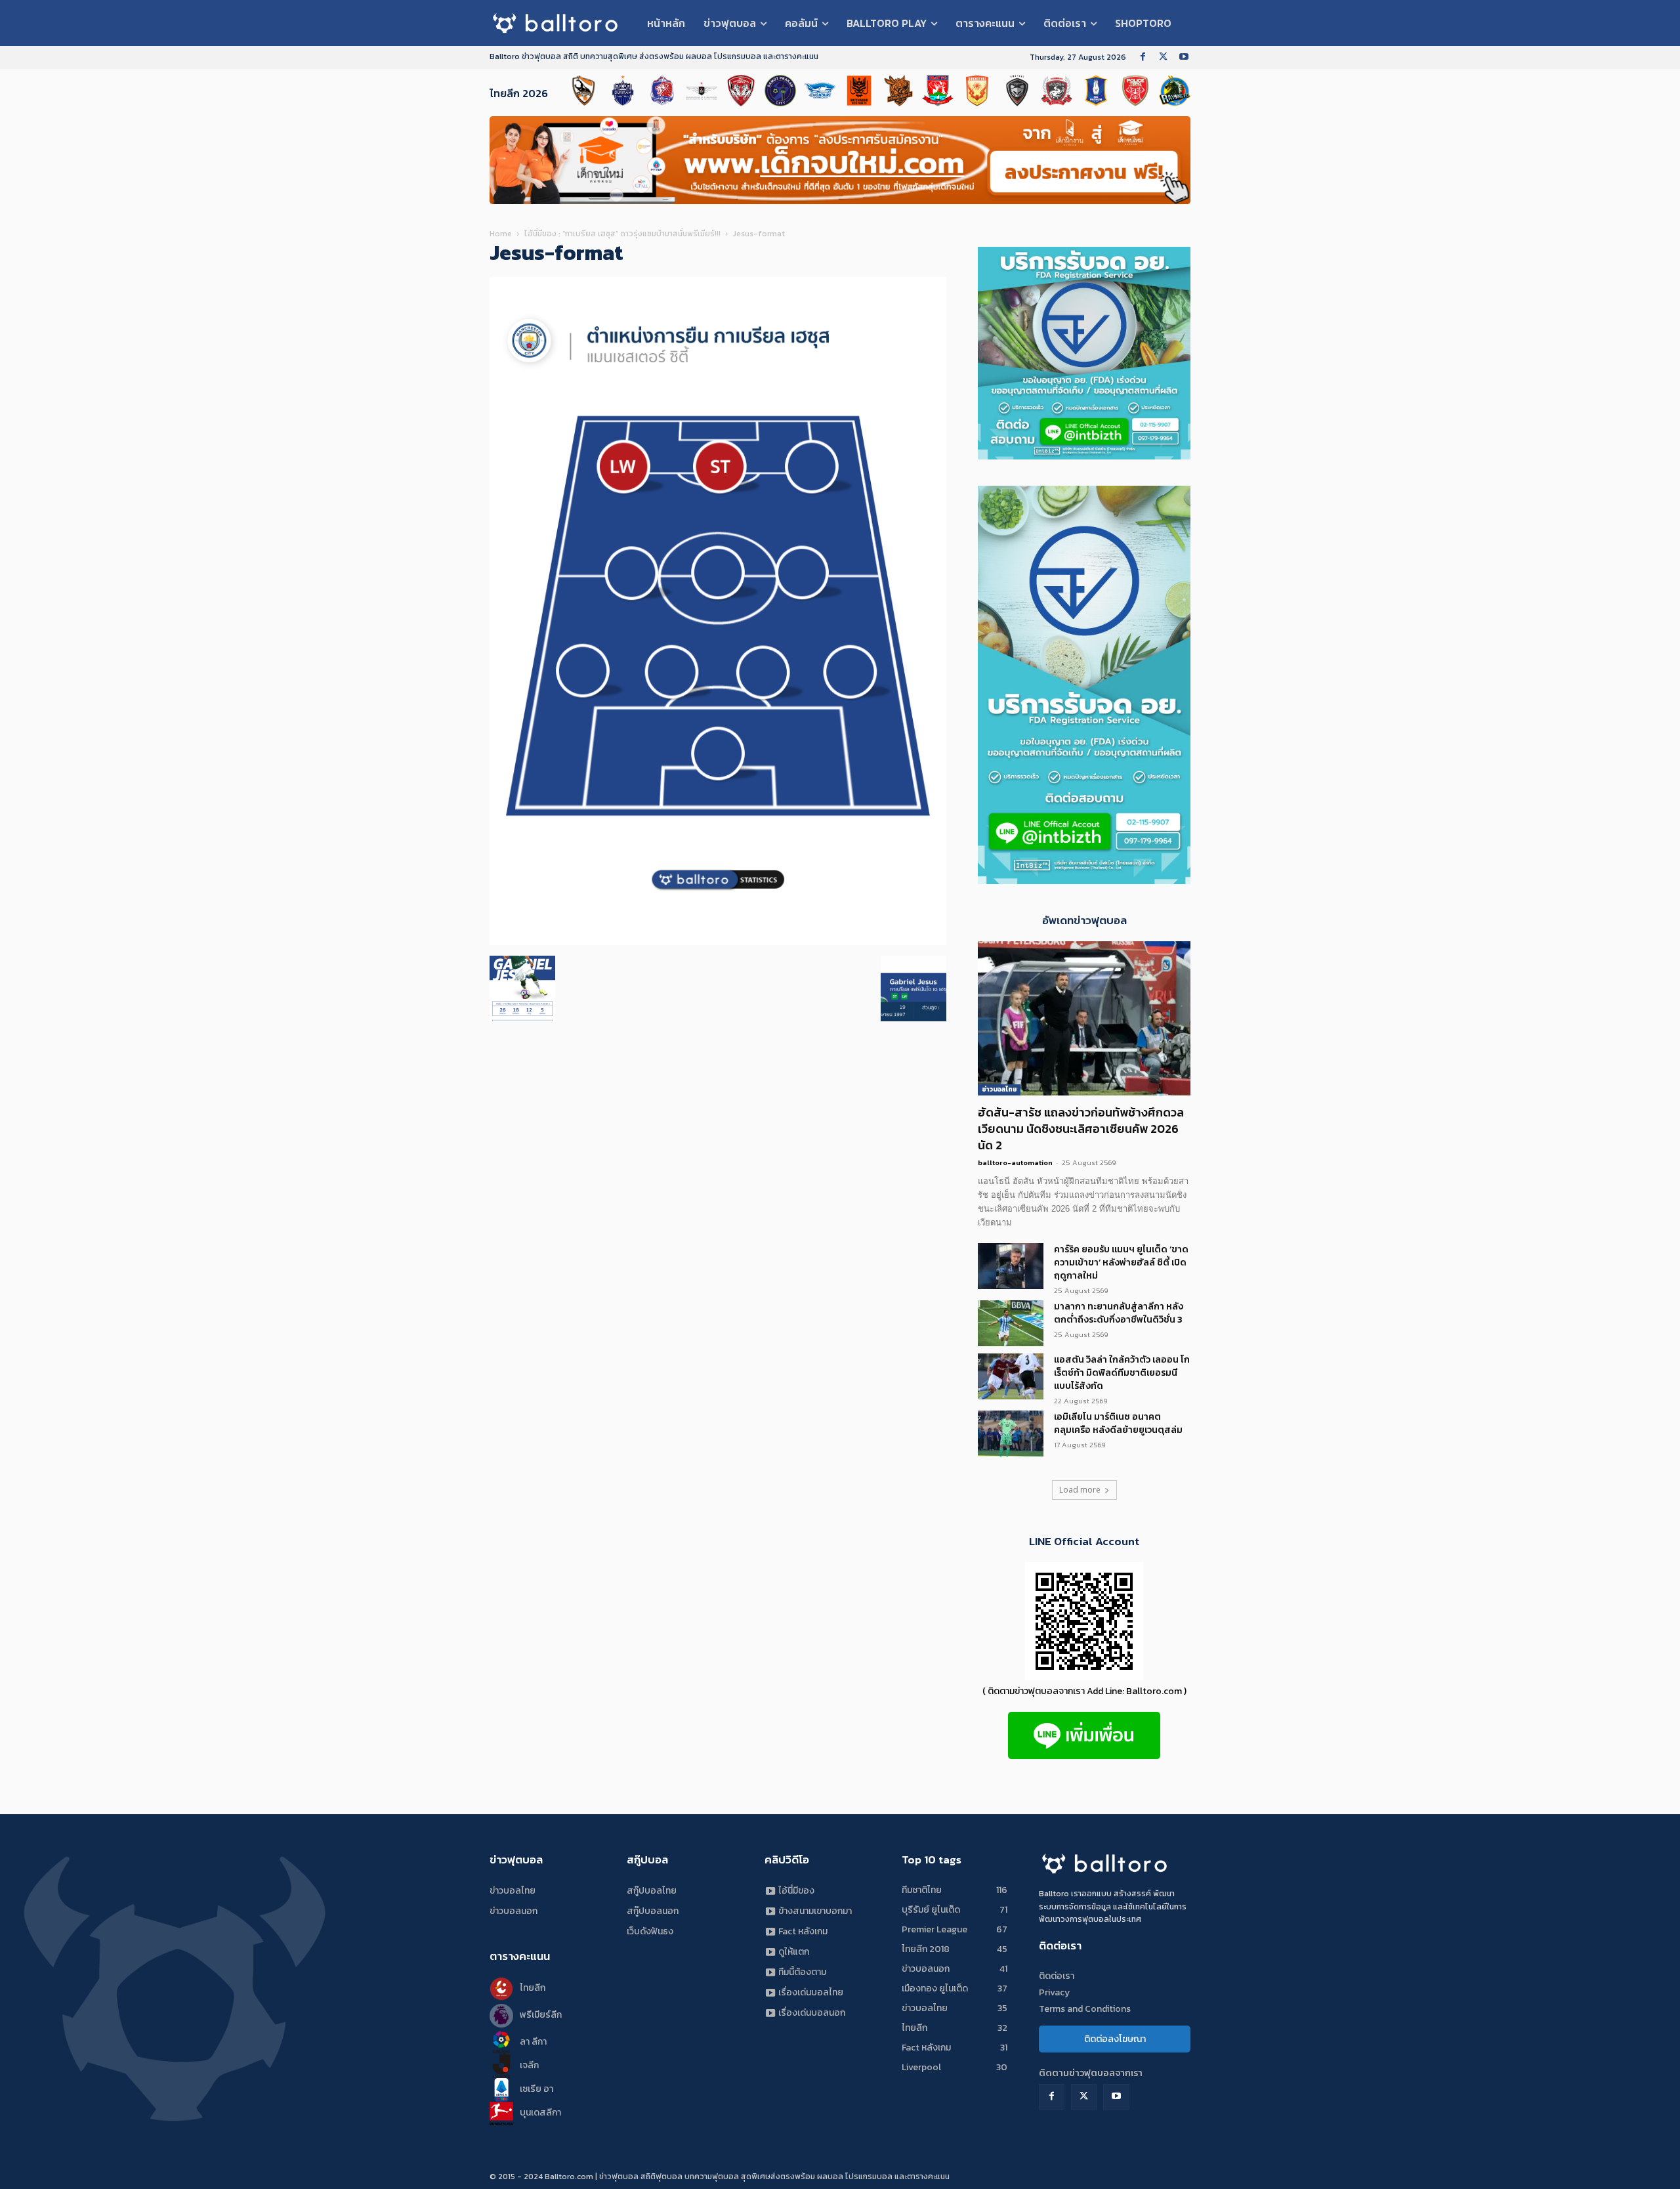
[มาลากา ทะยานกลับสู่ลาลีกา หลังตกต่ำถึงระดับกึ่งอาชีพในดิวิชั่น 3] (1011, 1323)
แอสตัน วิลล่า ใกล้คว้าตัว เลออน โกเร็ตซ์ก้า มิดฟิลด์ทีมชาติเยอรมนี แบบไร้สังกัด (1122, 1373)
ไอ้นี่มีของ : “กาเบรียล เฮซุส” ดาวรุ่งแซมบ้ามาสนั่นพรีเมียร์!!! (622, 234)
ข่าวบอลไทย (999, 1089)
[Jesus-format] (718, 942)
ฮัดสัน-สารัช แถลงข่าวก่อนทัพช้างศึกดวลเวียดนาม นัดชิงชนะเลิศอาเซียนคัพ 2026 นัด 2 (1081, 1129)
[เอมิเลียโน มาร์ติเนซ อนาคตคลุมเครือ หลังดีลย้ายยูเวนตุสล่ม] (1011, 1434)
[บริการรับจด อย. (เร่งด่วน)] (1084, 456)
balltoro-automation (1015, 1162)
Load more (1080, 1490)
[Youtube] (1184, 57)
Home (501, 234)
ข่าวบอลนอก (514, 1911)
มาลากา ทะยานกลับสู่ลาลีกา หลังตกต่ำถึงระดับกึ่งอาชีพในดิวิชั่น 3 (1119, 1313)
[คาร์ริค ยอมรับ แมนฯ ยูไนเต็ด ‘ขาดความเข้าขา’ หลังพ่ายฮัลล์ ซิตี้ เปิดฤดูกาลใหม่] (1011, 1266)
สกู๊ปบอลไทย (652, 1891)
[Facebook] (1143, 57)
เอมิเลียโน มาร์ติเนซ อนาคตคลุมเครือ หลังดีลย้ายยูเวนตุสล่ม (1118, 1423)
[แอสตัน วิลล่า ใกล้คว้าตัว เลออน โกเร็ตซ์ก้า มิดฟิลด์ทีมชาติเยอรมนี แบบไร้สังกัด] (1011, 1376)
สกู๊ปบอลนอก (653, 1911)
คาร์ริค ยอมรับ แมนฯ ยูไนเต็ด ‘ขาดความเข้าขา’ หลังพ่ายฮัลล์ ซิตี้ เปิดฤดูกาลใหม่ (1121, 1263)
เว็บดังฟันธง (650, 1931)
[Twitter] (1163, 57)
